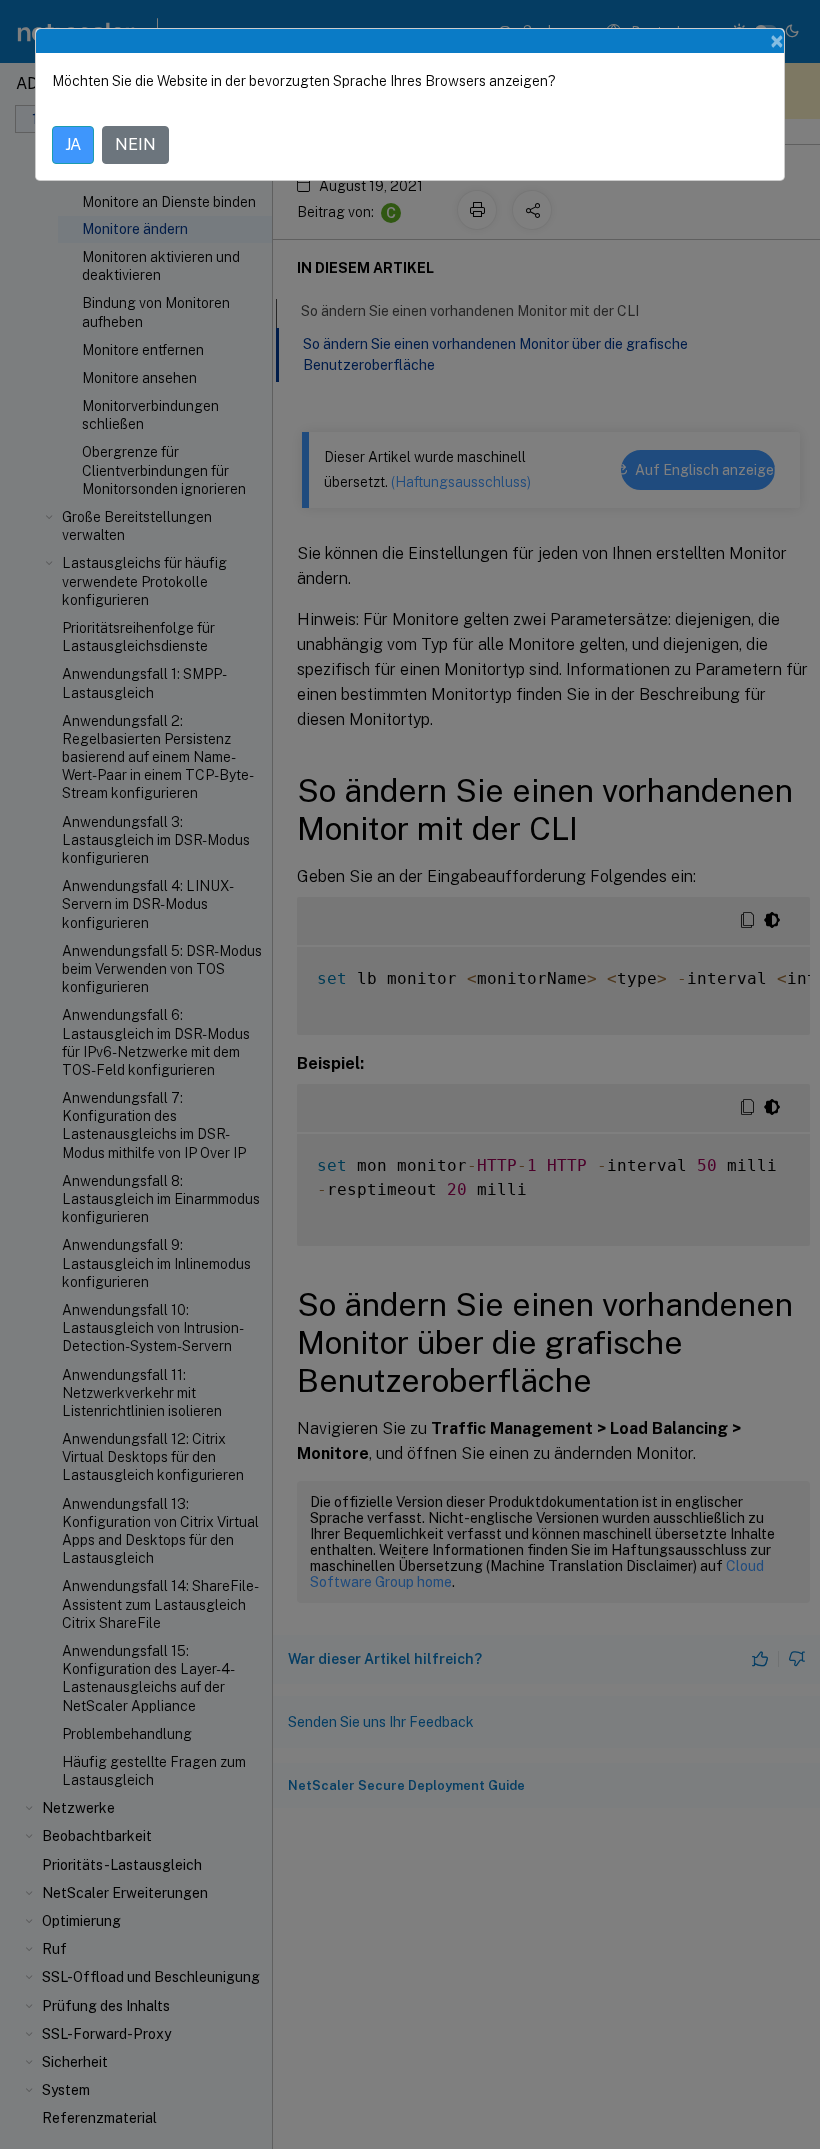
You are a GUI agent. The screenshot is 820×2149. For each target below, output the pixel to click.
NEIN (135, 144)
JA (73, 144)
